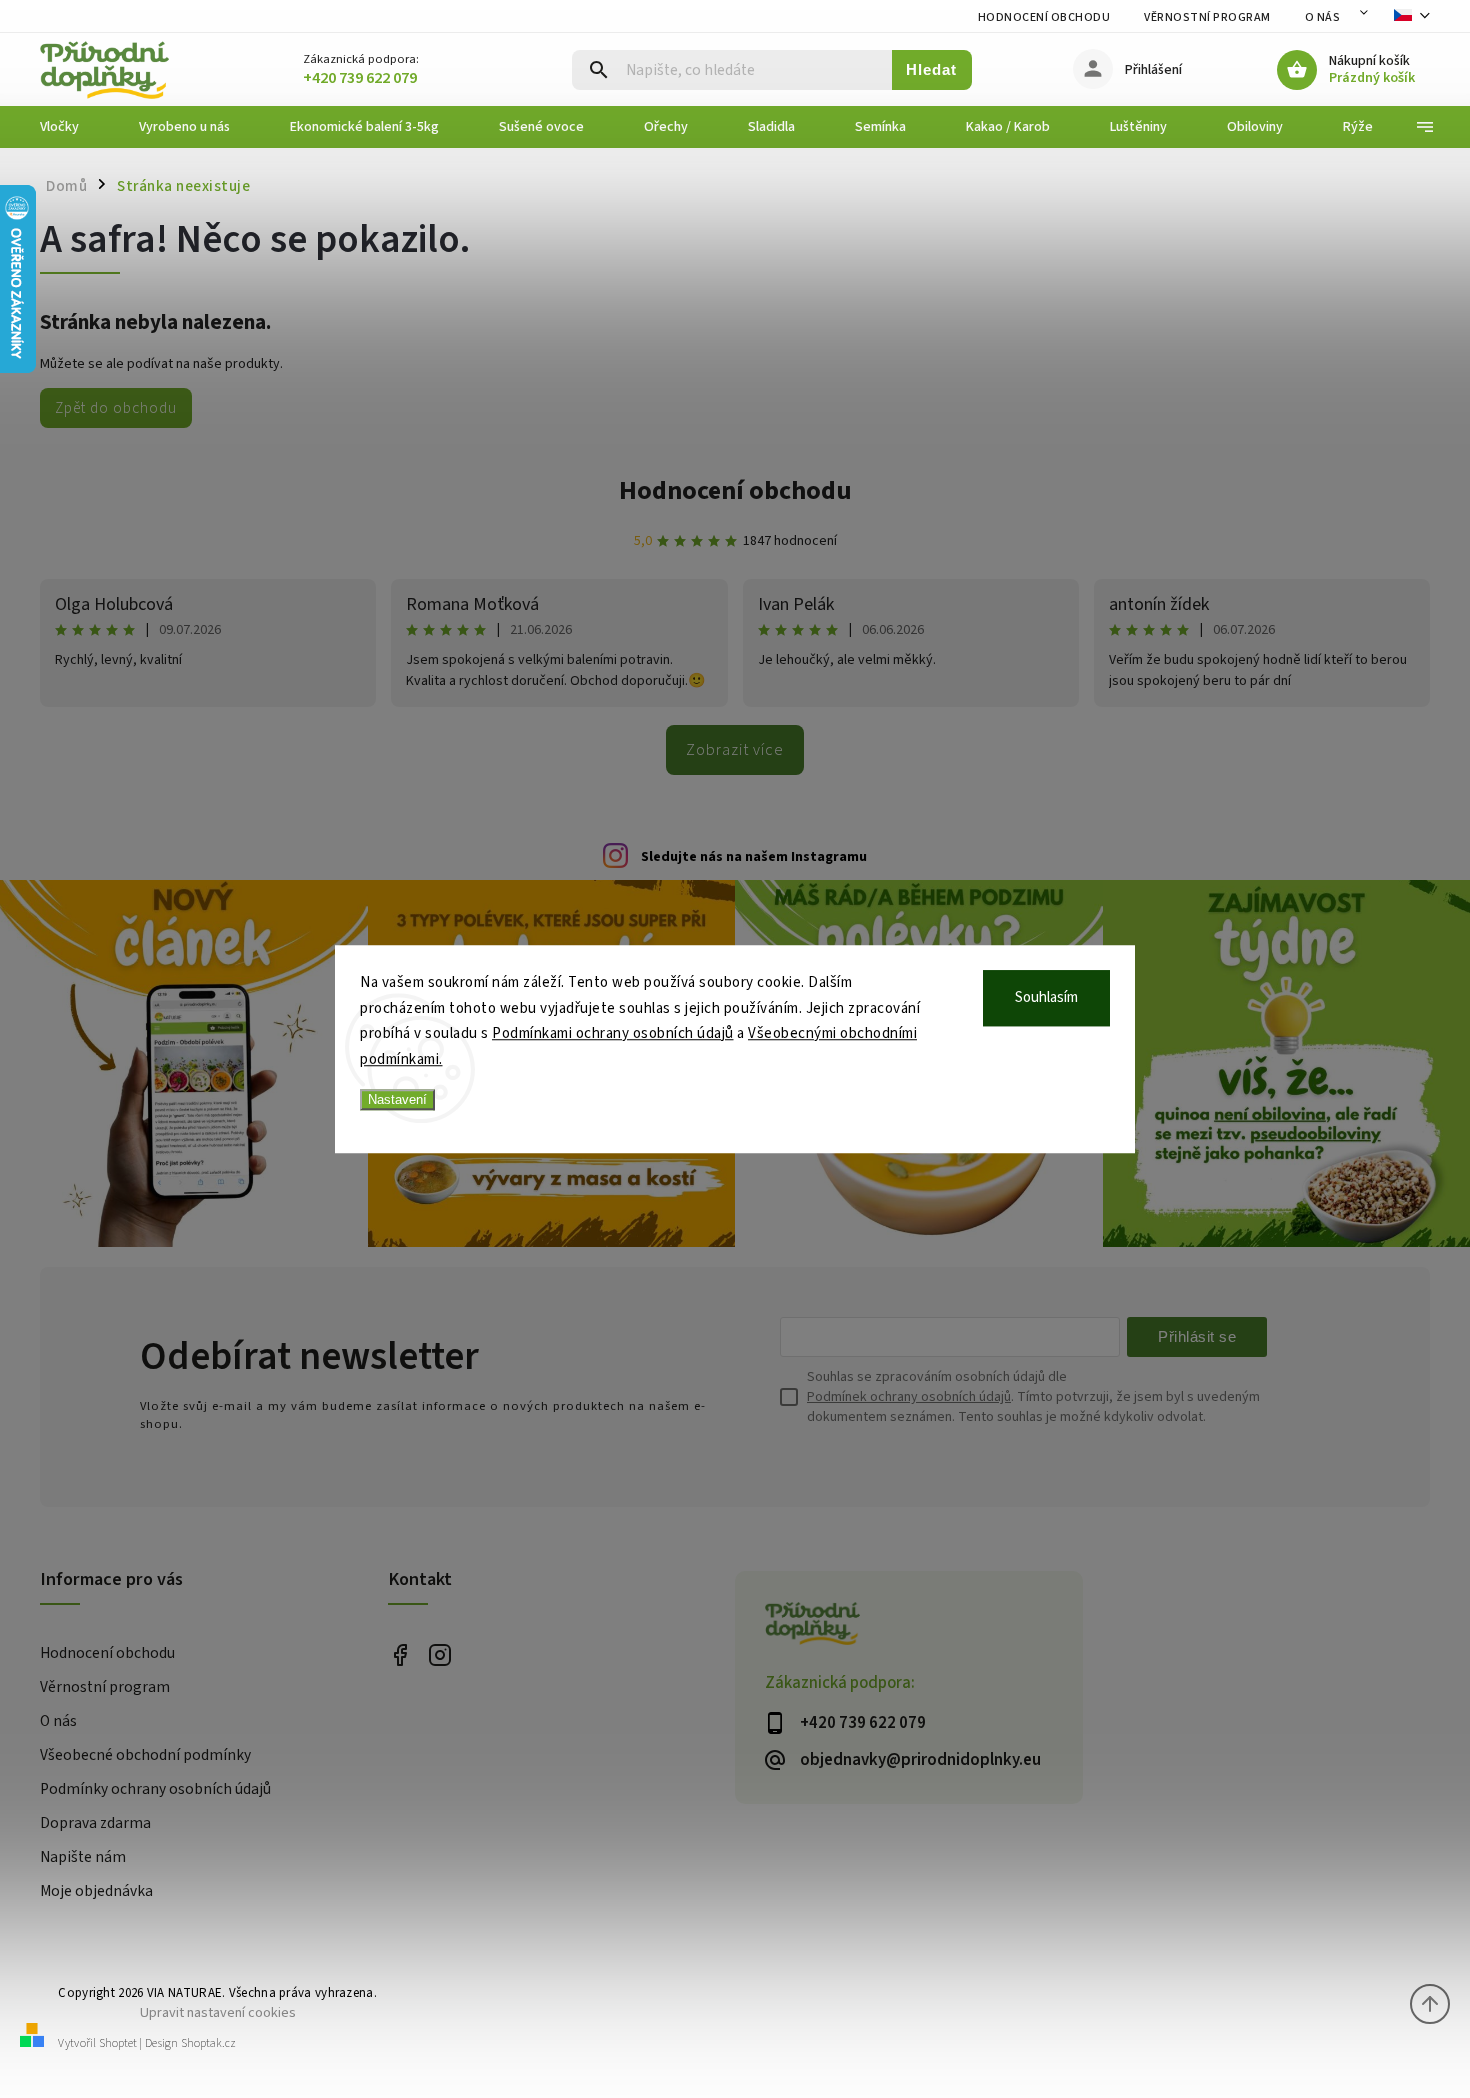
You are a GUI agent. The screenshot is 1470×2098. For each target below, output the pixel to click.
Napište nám (83, 1857)
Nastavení (397, 1099)
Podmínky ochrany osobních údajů (155, 1789)
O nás (1323, 17)
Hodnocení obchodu (1044, 17)
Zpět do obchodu (116, 408)
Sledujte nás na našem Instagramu (754, 857)
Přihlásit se (1197, 1336)
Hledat (931, 69)
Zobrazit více (735, 750)
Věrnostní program (1207, 17)
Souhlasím (1046, 997)
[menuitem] (74, 127)
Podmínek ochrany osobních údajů (909, 1397)
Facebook (400, 1654)
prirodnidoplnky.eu (440, 1654)
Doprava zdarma (95, 1823)
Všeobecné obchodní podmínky (145, 1755)
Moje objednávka (96, 1891)
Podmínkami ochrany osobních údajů (613, 1033)
